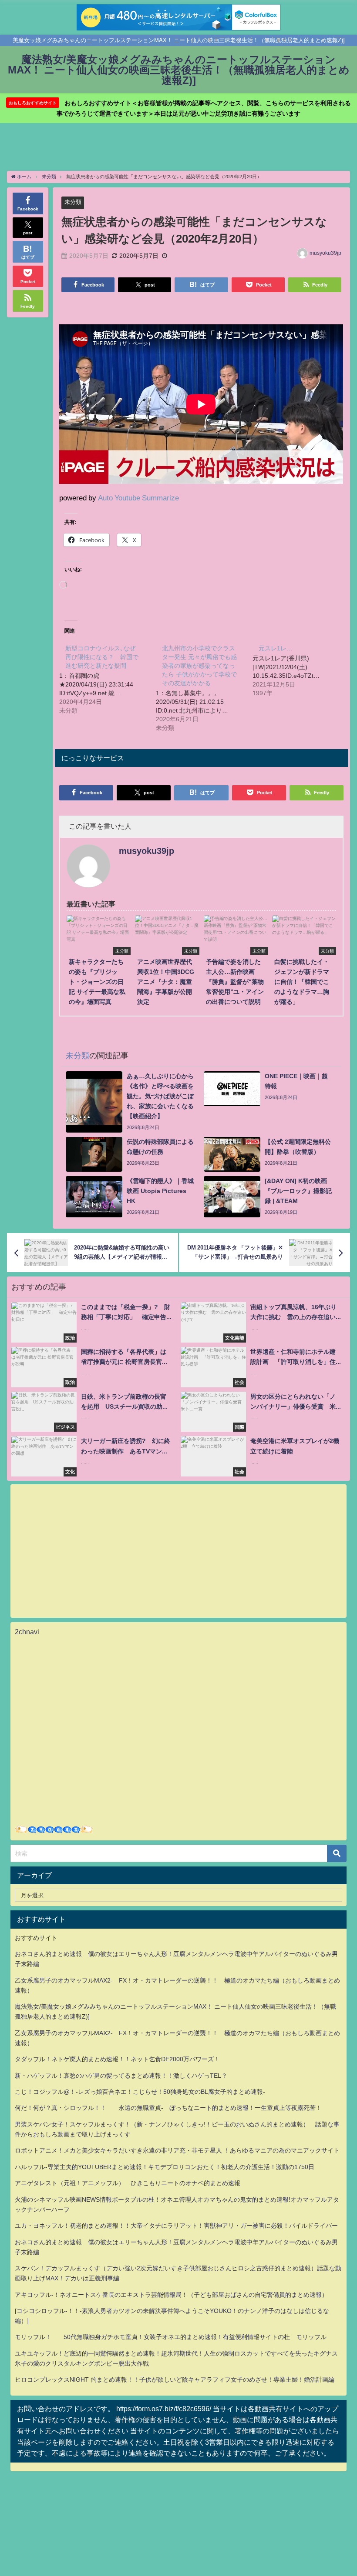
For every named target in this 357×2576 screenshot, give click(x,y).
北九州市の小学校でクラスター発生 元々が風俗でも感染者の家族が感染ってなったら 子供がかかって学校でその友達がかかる (199, 666)
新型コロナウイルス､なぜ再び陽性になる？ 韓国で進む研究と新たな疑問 (102, 657)
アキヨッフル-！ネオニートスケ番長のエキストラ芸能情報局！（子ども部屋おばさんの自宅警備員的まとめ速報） (171, 2295)
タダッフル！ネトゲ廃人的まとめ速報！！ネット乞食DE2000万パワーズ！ (117, 2059)
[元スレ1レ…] (301, 670)
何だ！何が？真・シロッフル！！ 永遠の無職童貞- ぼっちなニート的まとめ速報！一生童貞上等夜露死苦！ (168, 2108)
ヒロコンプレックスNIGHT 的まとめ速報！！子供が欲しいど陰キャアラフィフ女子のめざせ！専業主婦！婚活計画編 (175, 2379)
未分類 (73, 202)
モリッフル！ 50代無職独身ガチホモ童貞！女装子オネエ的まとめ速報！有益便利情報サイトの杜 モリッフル (171, 2337)
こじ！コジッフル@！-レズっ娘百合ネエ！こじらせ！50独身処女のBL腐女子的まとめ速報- (140, 2092)
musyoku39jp (325, 253)
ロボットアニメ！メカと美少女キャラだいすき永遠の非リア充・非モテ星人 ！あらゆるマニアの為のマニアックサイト (177, 2150)
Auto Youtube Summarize (138, 498)
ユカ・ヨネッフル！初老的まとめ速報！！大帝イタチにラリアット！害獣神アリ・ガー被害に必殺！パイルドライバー (176, 2226)
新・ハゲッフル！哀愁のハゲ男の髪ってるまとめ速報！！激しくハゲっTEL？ (121, 2076)
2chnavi (27, 1632)
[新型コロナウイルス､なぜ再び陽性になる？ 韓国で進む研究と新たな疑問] (108, 679)
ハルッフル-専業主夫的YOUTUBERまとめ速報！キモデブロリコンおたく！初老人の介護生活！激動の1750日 (165, 2167)
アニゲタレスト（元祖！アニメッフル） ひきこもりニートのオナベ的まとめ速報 (128, 2183)
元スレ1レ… (276, 648)
